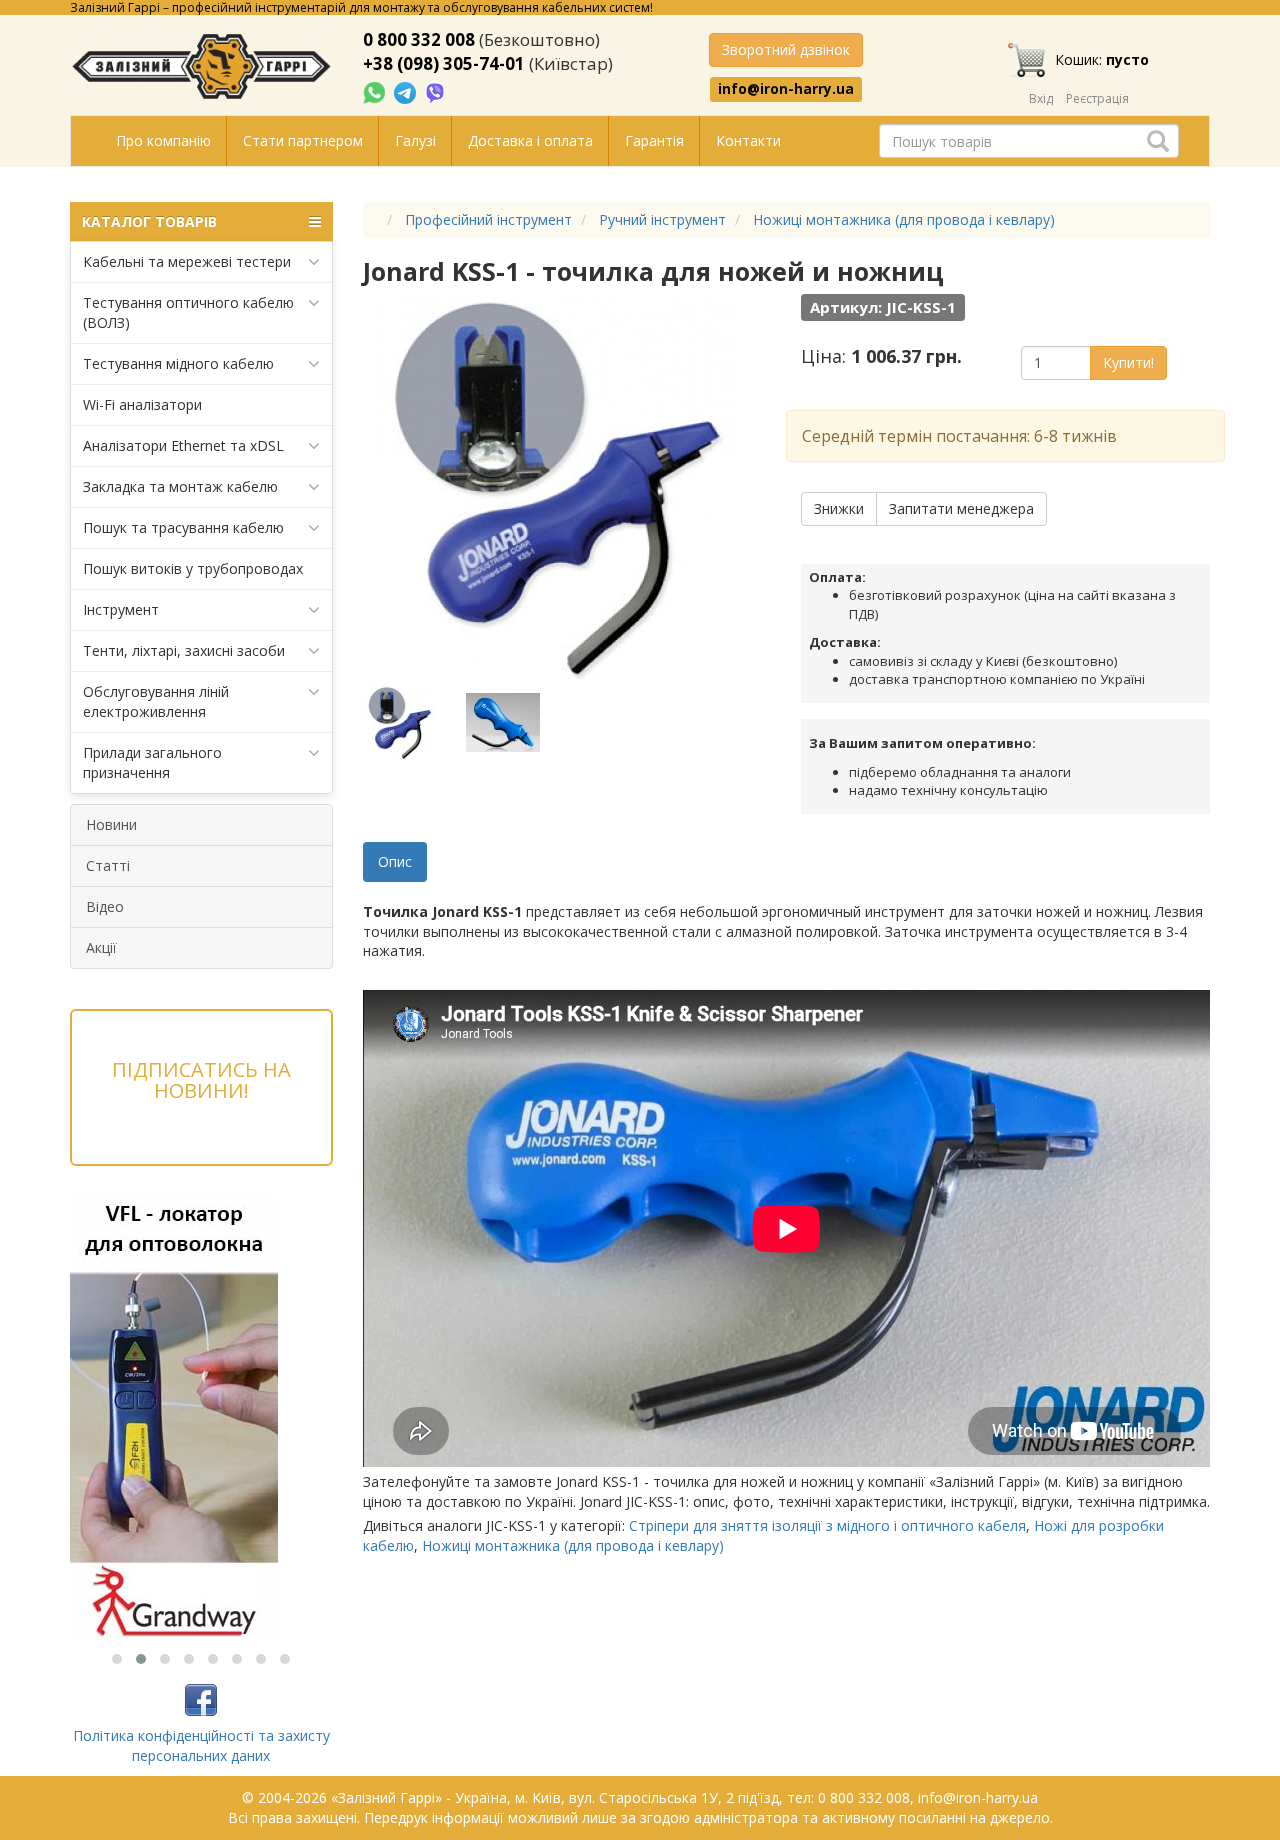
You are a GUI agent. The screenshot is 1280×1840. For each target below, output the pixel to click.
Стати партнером (303, 140)
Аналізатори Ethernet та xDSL (183, 445)
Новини (111, 824)
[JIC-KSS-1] (412, 723)
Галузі (415, 140)
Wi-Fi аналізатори (142, 404)
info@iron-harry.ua (786, 89)
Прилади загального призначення (152, 762)
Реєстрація (1097, 98)
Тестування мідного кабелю (178, 363)
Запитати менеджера (961, 508)
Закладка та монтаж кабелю (180, 486)
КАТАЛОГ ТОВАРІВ (149, 221)
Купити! (1128, 362)
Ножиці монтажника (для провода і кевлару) (573, 1545)
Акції (101, 947)
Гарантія (654, 140)
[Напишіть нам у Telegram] (407, 91)
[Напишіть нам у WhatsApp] (376, 91)
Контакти (748, 140)
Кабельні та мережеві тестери (187, 261)
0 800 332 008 (419, 39)
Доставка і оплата (530, 140)
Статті (108, 865)
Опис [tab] (395, 861)
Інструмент (121, 609)
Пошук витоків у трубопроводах (193, 568)
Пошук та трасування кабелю (183, 527)
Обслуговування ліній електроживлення (156, 701)
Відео (105, 906)
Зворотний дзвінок (786, 49)
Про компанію (163, 140)
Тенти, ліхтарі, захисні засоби (184, 650)
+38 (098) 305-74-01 (444, 63)
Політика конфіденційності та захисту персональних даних (201, 1745)
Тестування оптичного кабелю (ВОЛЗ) (188, 312)
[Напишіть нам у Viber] (435, 91)
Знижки (839, 508)
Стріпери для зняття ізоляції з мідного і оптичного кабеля (827, 1525)
